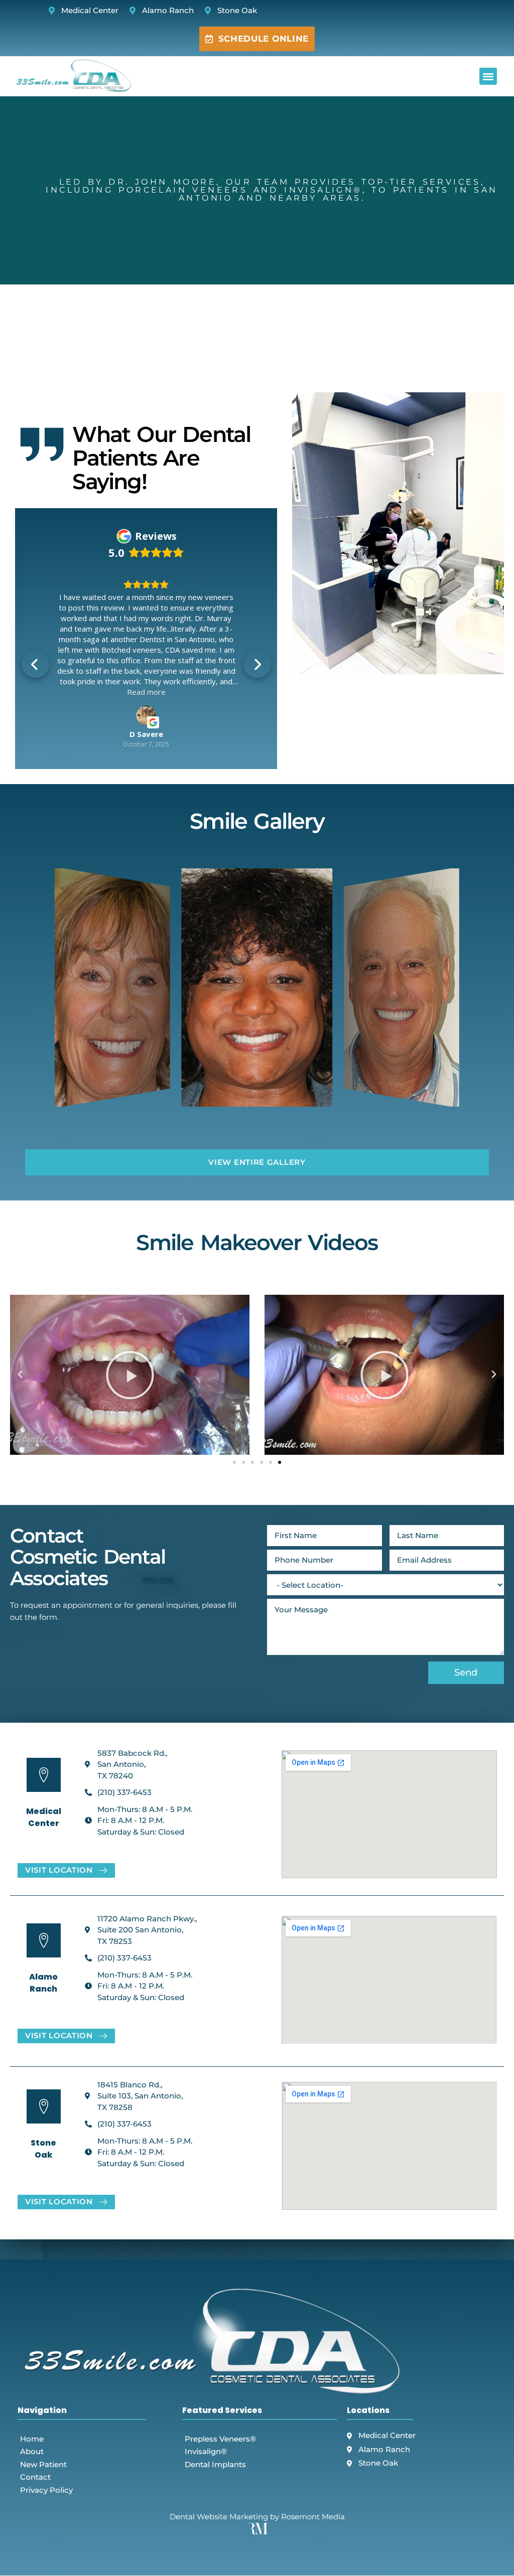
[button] (488, 77)
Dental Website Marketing (219, 2464)
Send (466, 1620)
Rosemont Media (313, 2464)
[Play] (130, 1322)
